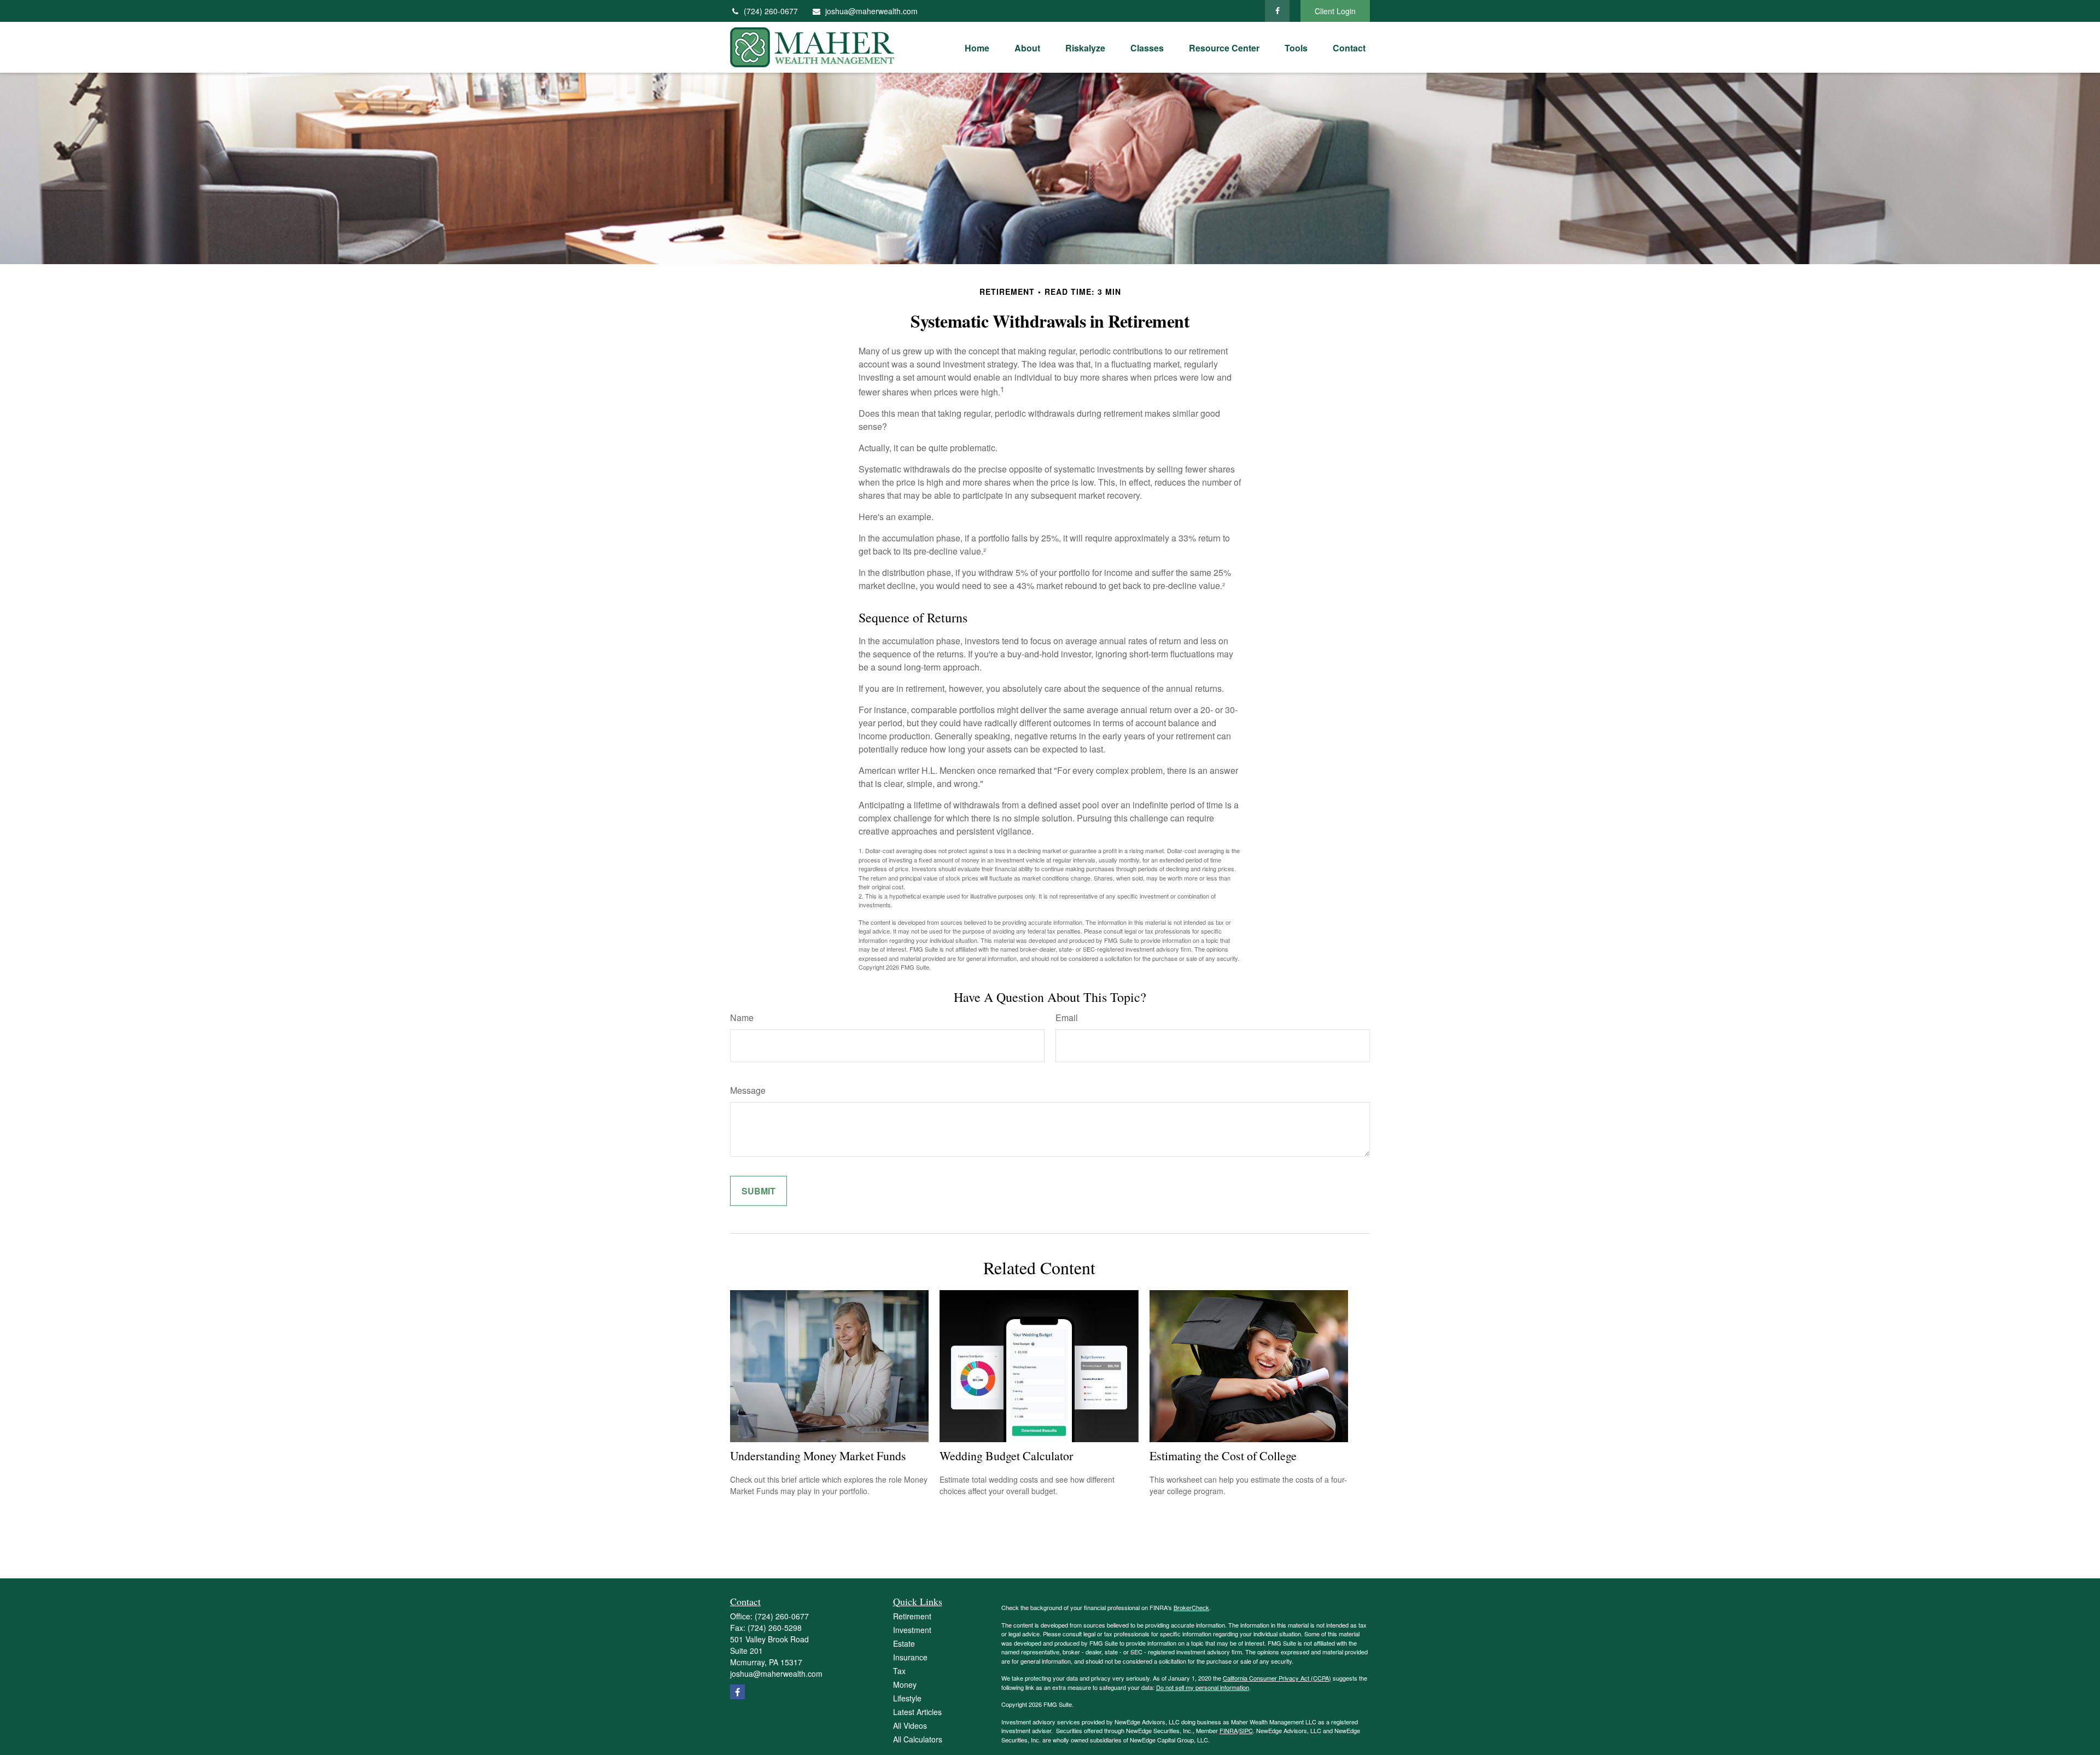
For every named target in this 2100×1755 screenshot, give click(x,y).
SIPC (1246, 1730)
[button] (977, 47)
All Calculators (918, 1739)
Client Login (1335, 11)
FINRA (1229, 1730)
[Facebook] (1277, 11)
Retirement (912, 1616)
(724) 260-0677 (771, 11)
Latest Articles (917, 1712)
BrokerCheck (1191, 1607)
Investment (912, 1630)
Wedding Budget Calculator (1006, 1456)
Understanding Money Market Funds (818, 1456)
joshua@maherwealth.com (871, 11)
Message (748, 1090)
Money (905, 1684)
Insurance (910, 1657)
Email (1067, 1018)
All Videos (910, 1725)
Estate (904, 1643)
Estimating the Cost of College (1223, 1456)
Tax (899, 1671)
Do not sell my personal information (1203, 1687)
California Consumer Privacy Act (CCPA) (1277, 1678)
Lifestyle (907, 1698)
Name (742, 1018)
